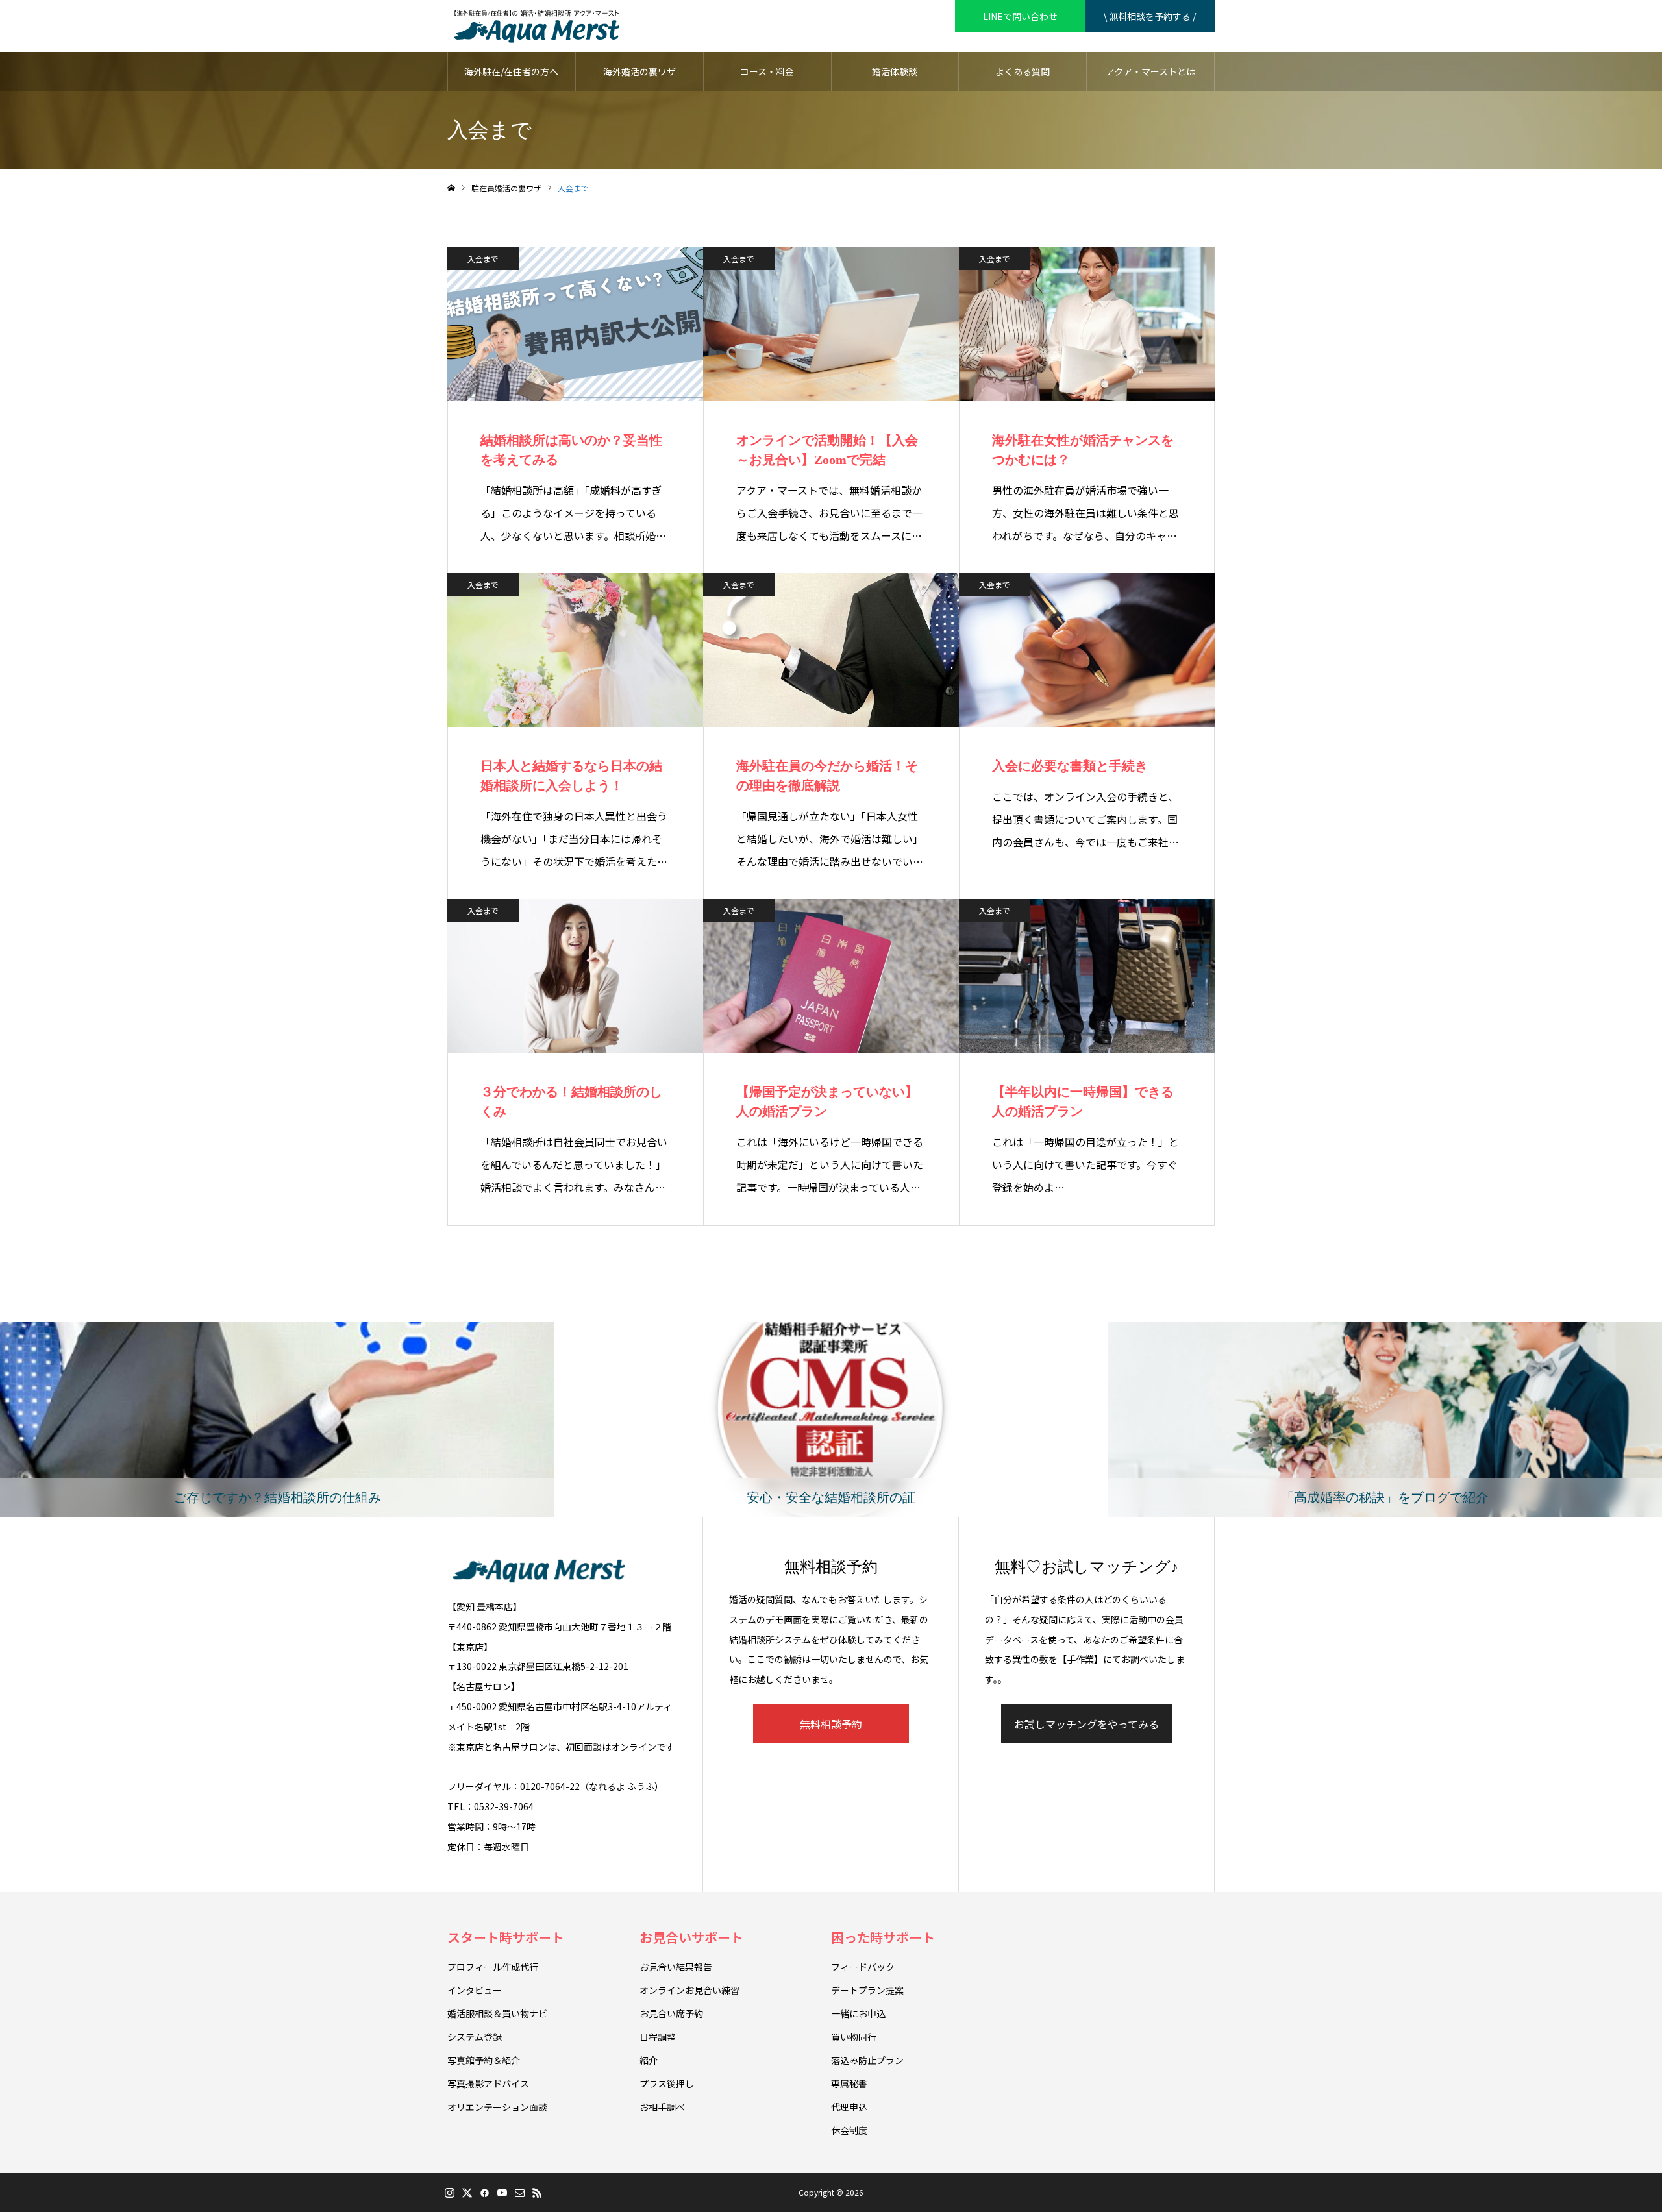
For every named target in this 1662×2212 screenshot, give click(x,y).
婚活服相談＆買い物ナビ (497, 2013)
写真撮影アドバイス (488, 2083)
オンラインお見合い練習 (689, 1990)
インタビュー (475, 1990)
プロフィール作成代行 (493, 1967)
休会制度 (849, 2130)
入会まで (483, 259)
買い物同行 (854, 2037)
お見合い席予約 (671, 2013)
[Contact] (519, 2193)
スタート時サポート (506, 1937)
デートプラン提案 (867, 1990)
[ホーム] (451, 189)
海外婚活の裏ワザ (639, 71)
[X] (467, 2193)
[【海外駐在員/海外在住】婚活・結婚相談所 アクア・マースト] (537, 26)
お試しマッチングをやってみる (1086, 1724)
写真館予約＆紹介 (484, 2060)
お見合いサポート (691, 1937)
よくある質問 (1023, 71)
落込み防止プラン (867, 2060)
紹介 (649, 2060)
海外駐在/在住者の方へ (511, 71)
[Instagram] (449, 2193)
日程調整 (658, 2037)
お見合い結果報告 (676, 1967)
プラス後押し (667, 2083)
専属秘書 (849, 2083)
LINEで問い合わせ (1020, 16)
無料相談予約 (831, 1724)
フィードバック (863, 1967)
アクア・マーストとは (1150, 71)
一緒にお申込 (858, 2013)
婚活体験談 (895, 71)
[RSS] (537, 2193)
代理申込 (849, 2107)
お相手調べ (662, 2107)
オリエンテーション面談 (497, 2107)
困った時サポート (883, 1937)
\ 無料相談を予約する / (1150, 16)
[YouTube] (502, 2193)
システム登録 (475, 2037)
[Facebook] (484, 2193)
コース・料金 (767, 71)
